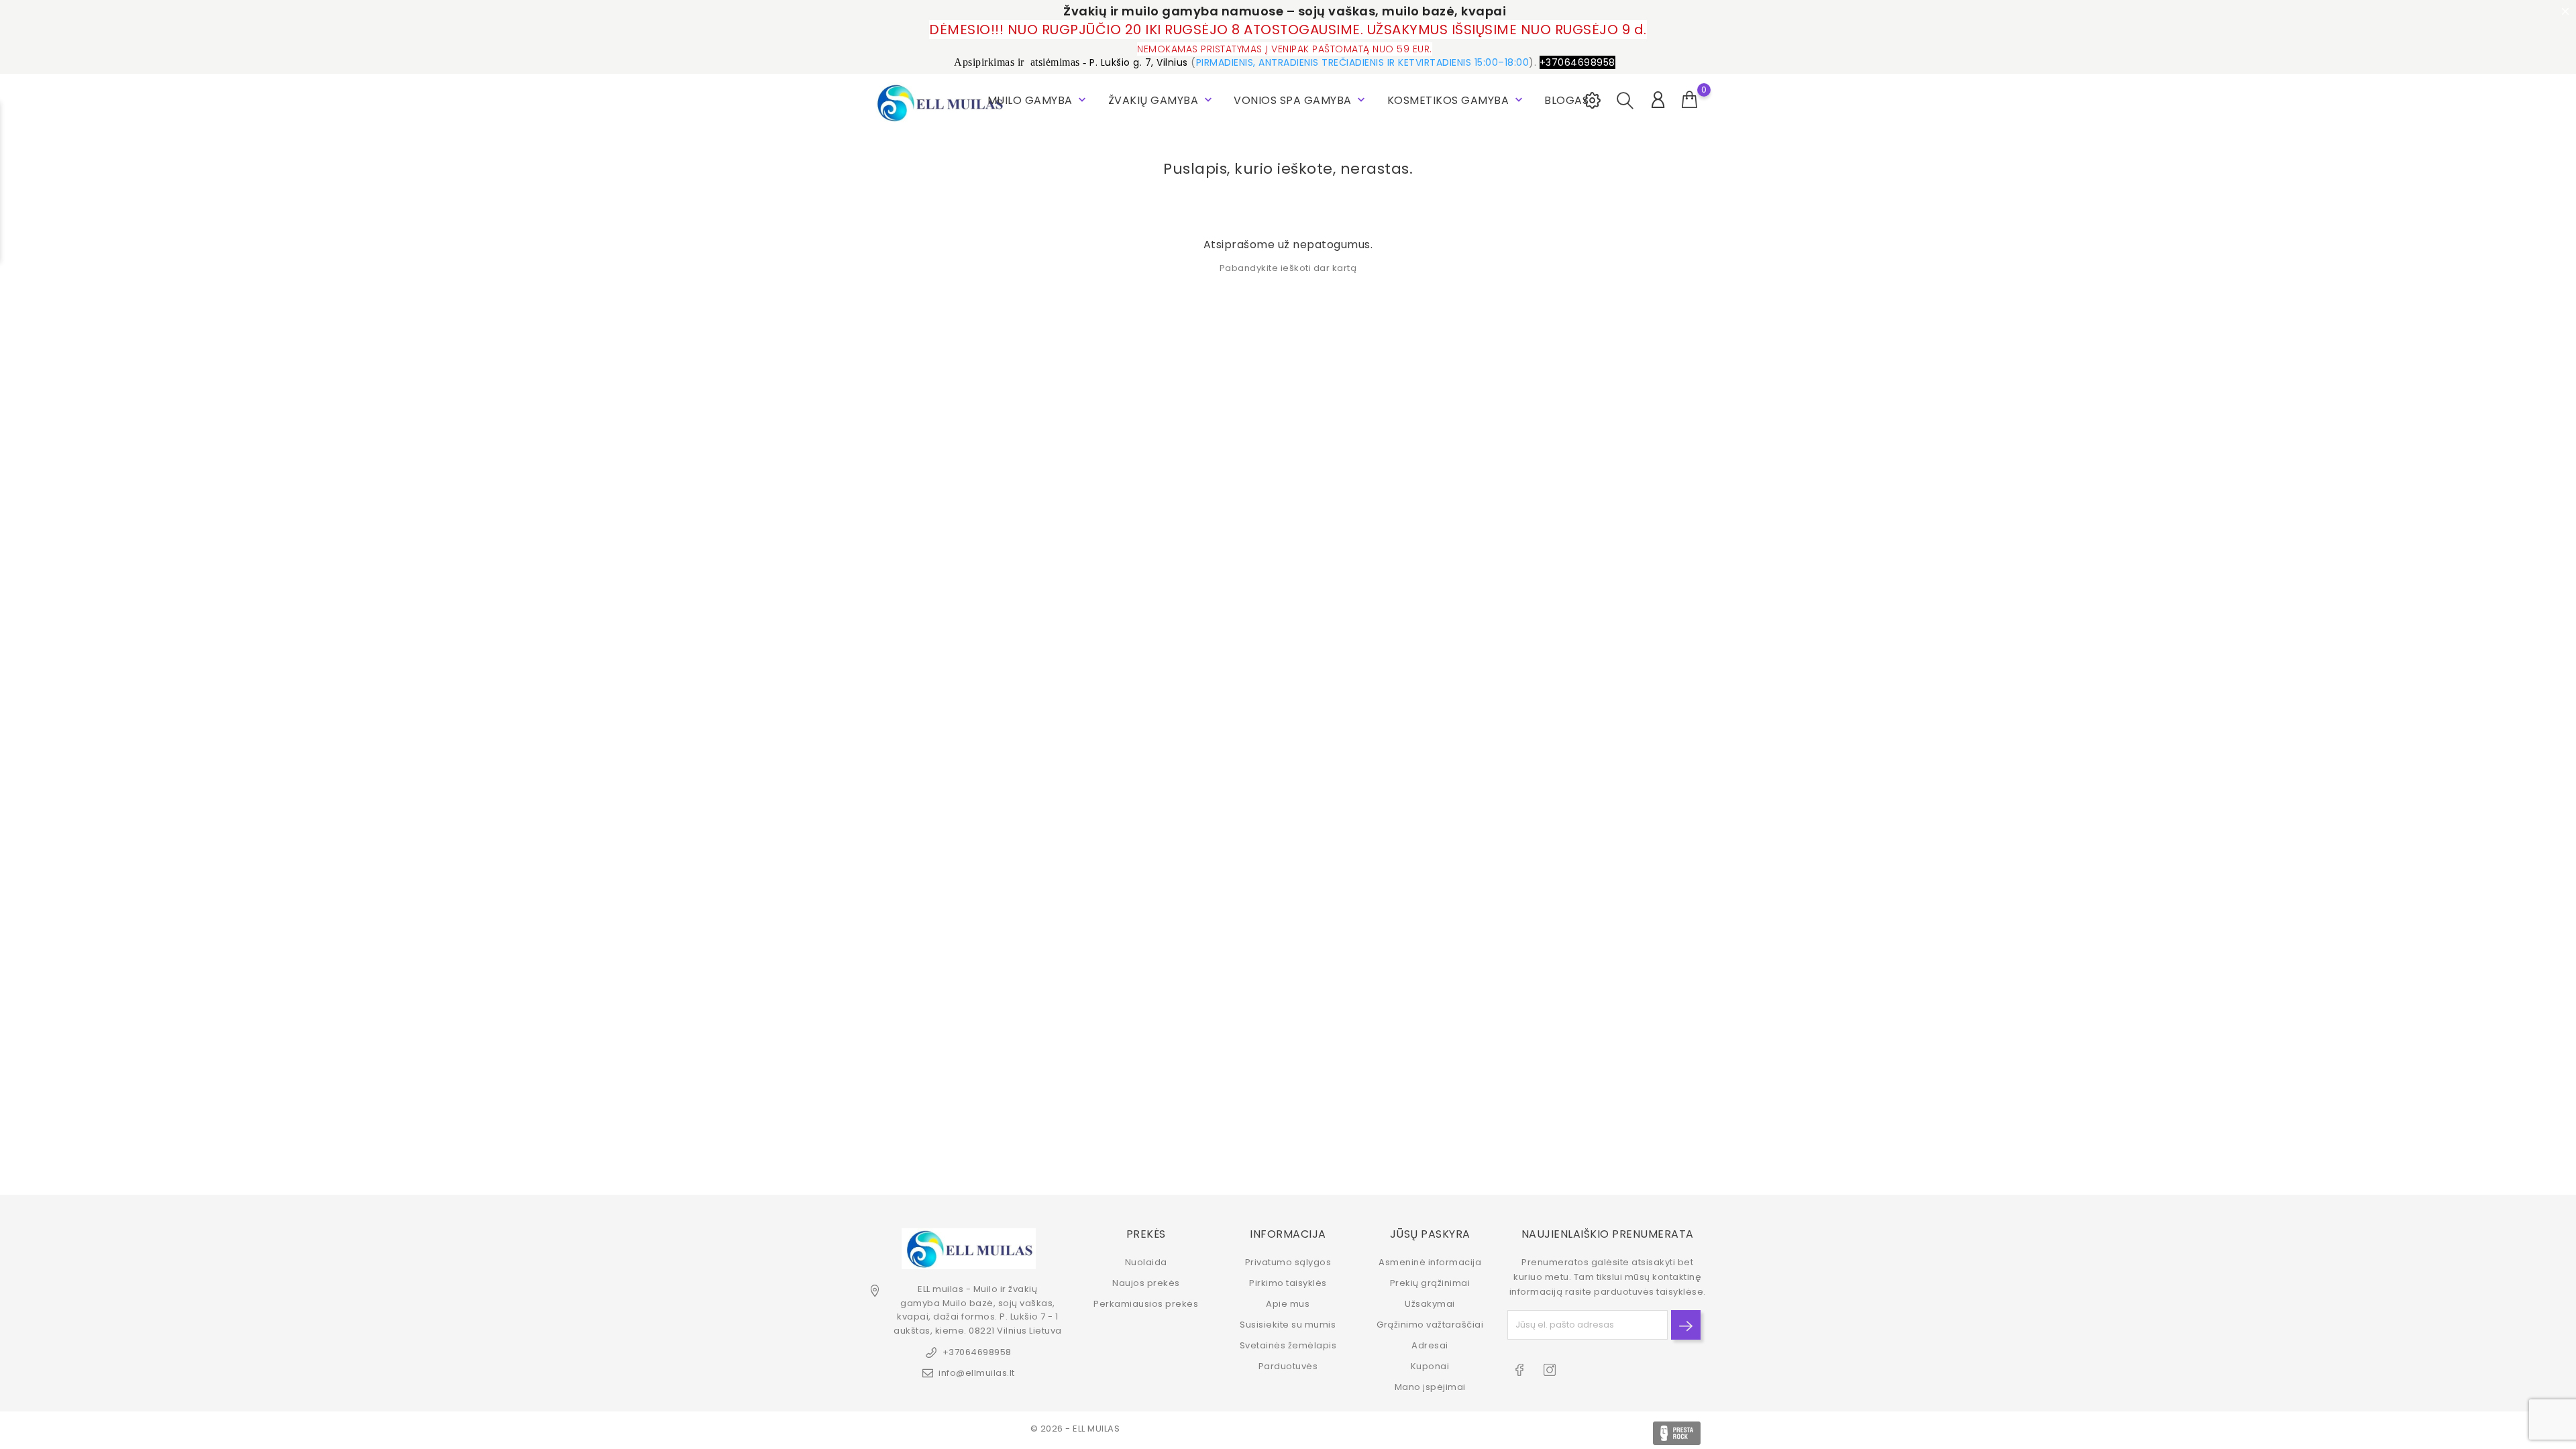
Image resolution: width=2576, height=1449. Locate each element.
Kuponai (1430, 1366)
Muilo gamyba (1038, 100)
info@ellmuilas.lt (977, 1373)
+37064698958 (977, 1352)
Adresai (1430, 1345)
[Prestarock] (1677, 1433)
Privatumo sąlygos (1288, 1262)
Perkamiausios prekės (1146, 1304)
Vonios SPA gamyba (1301, 100)
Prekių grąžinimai (1430, 1283)
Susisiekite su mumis (1288, 1325)
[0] (1690, 100)
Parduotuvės (1288, 1366)
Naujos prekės (1146, 1283)
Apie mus (1288, 1304)
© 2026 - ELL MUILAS (1075, 1429)
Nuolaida (1146, 1262)
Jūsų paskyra (1430, 1234)
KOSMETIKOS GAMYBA (1456, 100)
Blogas (1566, 100)
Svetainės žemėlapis (1288, 1345)
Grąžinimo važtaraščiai (1430, 1325)
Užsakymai (1430, 1304)
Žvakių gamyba (1162, 100)
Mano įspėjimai (1430, 1387)
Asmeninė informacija (1430, 1262)
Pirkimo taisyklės (1288, 1283)
